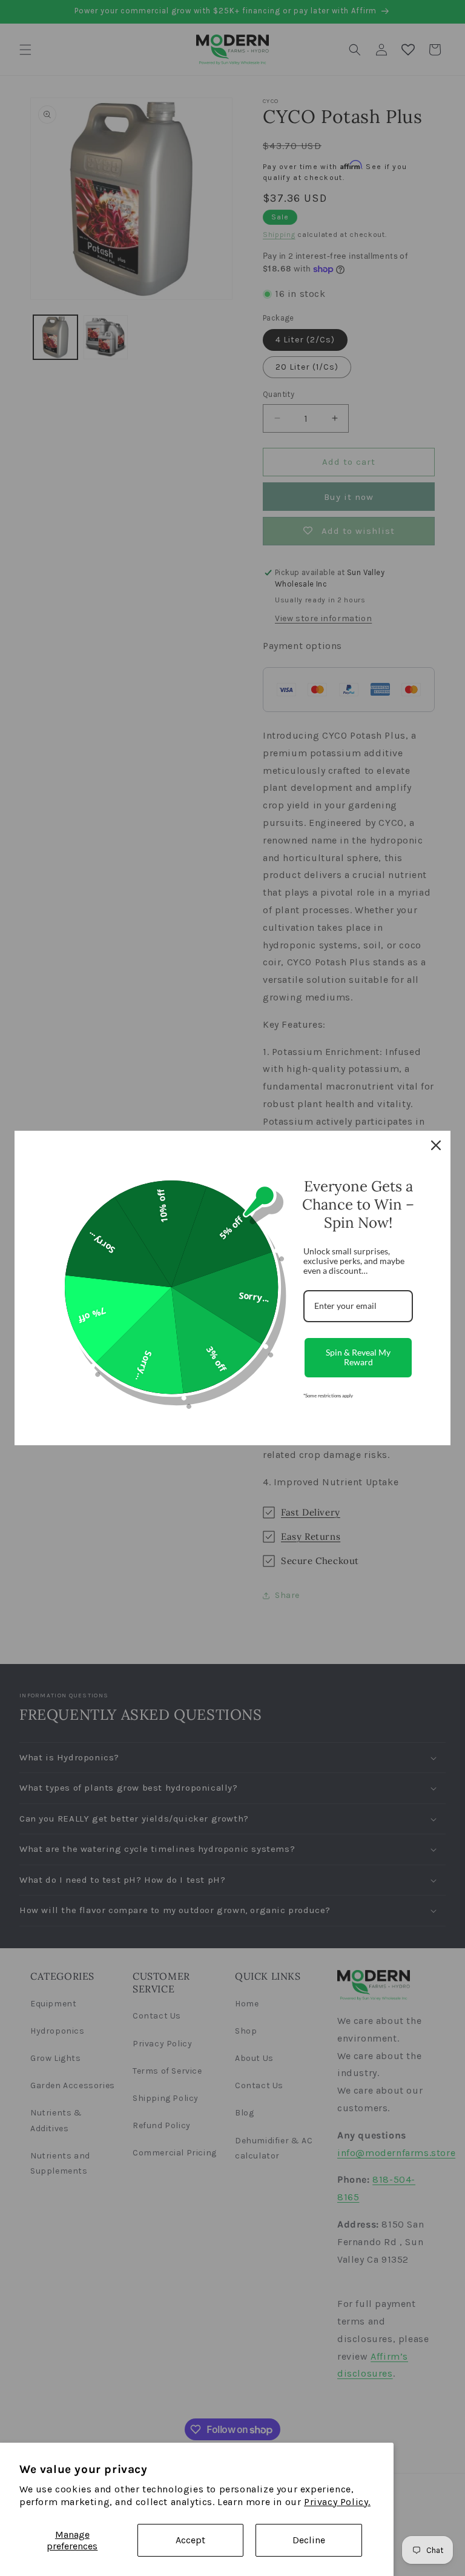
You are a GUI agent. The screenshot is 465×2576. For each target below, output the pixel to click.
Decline (309, 2540)
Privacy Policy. (337, 2502)
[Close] (436, 1145)
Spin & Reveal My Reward (358, 1357)
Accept (190, 2540)
